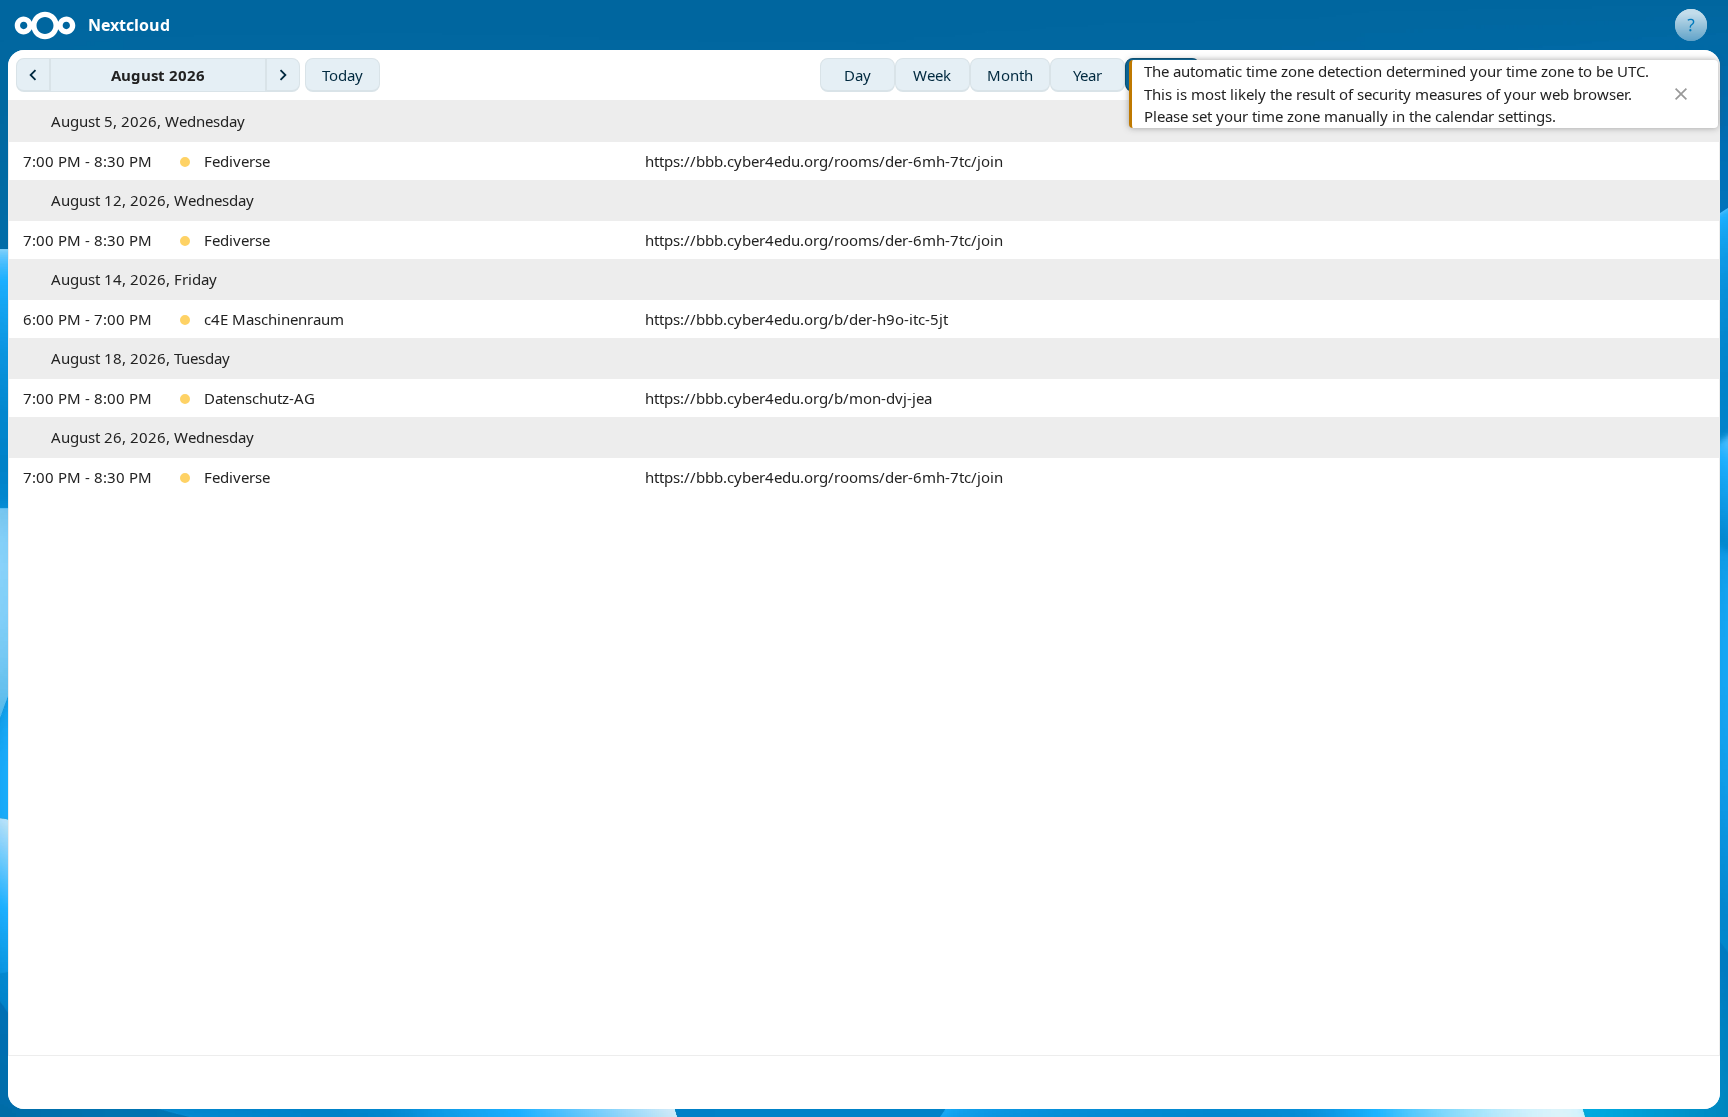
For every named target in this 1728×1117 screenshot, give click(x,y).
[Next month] (283, 75)
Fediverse (237, 161)
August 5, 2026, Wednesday (148, 121)
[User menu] (1691, 25)
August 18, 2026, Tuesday (140, 358)
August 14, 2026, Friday (134, 279)
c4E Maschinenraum (274, 319)
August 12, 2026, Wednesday (152, 200)
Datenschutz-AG (259, 398)
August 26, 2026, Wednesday (152, 437)
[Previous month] (33, 75)
